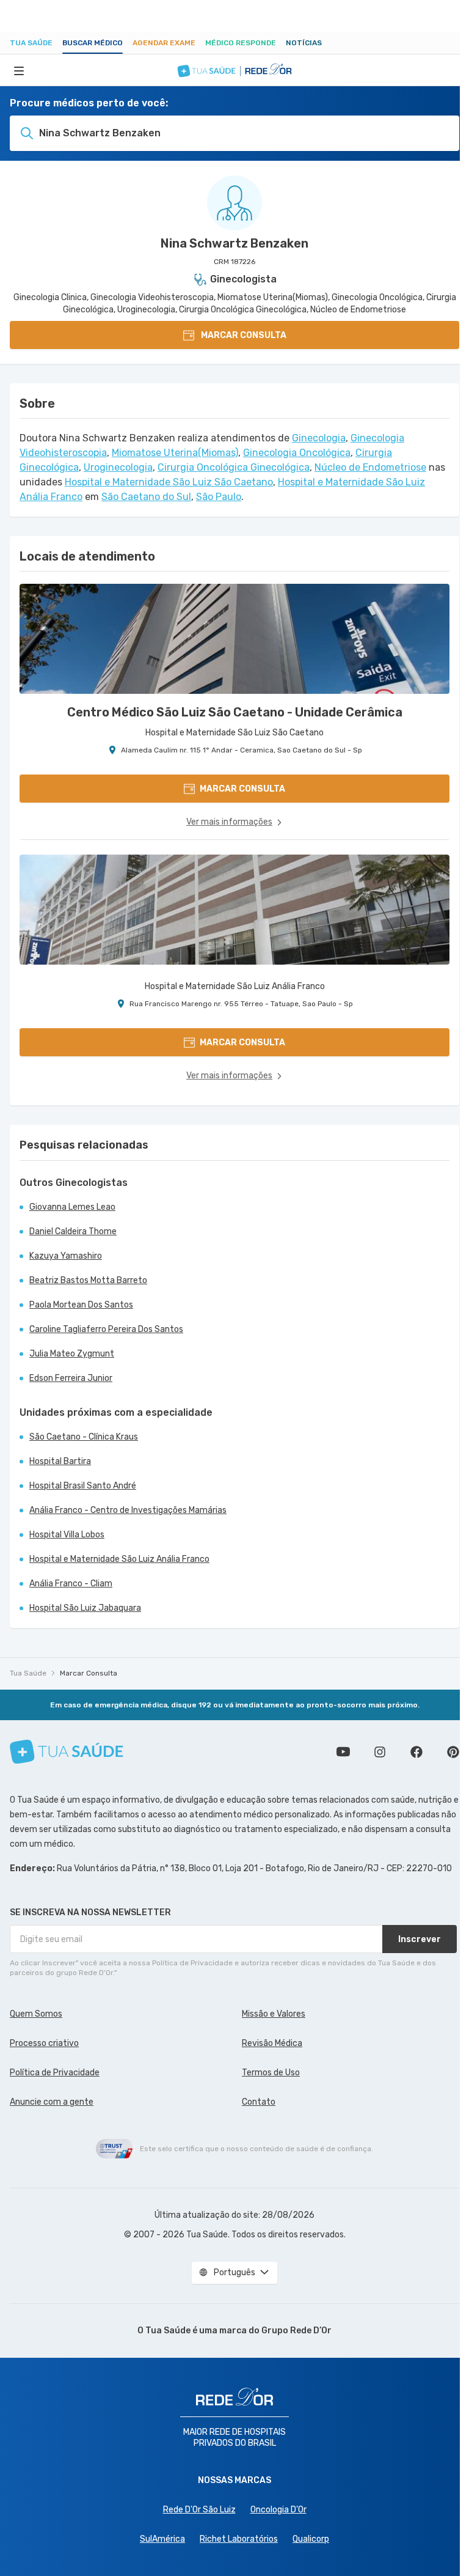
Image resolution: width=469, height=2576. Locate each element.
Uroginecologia (118, 467)
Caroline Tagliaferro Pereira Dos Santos (106, 1329)
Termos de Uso (271, 2073)
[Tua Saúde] (67, 1752)
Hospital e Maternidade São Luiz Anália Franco (119, 1559)
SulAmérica (162, 2539)
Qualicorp (311, 2539)
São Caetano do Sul (146, 497)
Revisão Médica (272, 2043)
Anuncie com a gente (52, 2102)
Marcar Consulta (89, 1673)
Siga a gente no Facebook (416, 1752)
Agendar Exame (164, 43)
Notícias (304, 43)
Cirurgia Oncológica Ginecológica (234, 467)
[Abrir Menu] (19, 70)
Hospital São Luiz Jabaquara (85, 1608)
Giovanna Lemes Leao (72, 1207)
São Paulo (219, 497)
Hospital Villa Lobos (67, 1535)
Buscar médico (93, 43)
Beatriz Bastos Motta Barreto (88, 1280)
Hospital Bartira (60, 1461)
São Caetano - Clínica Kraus (84, 1437)
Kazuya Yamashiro (66, 1256)
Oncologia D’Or (278, 2510)
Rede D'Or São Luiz (199, 2510)
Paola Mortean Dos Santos (81, 1305)
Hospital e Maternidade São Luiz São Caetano (169, 482)
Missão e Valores (274, 2014)
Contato (259, 2102)
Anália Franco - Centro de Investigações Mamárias (128, 1510)
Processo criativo (44, 2043)
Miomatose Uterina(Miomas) (175, 453)
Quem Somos (36, 2014)
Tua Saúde (31, 43)
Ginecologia (319, 438)
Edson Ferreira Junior (71, 1378)
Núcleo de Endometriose (370, 467)
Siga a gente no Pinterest (453, 1752)
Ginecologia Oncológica (297, 453)
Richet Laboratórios (239, 2539)
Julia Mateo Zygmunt (72, 1354)
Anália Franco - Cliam (71, 1584)
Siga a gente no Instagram (380, 1752)
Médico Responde (241, 43)
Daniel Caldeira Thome (73, 1231)
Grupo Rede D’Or (296, 2331)
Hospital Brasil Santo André (83, 1486)
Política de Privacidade (55, 2073)
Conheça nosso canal (343, 1752)
